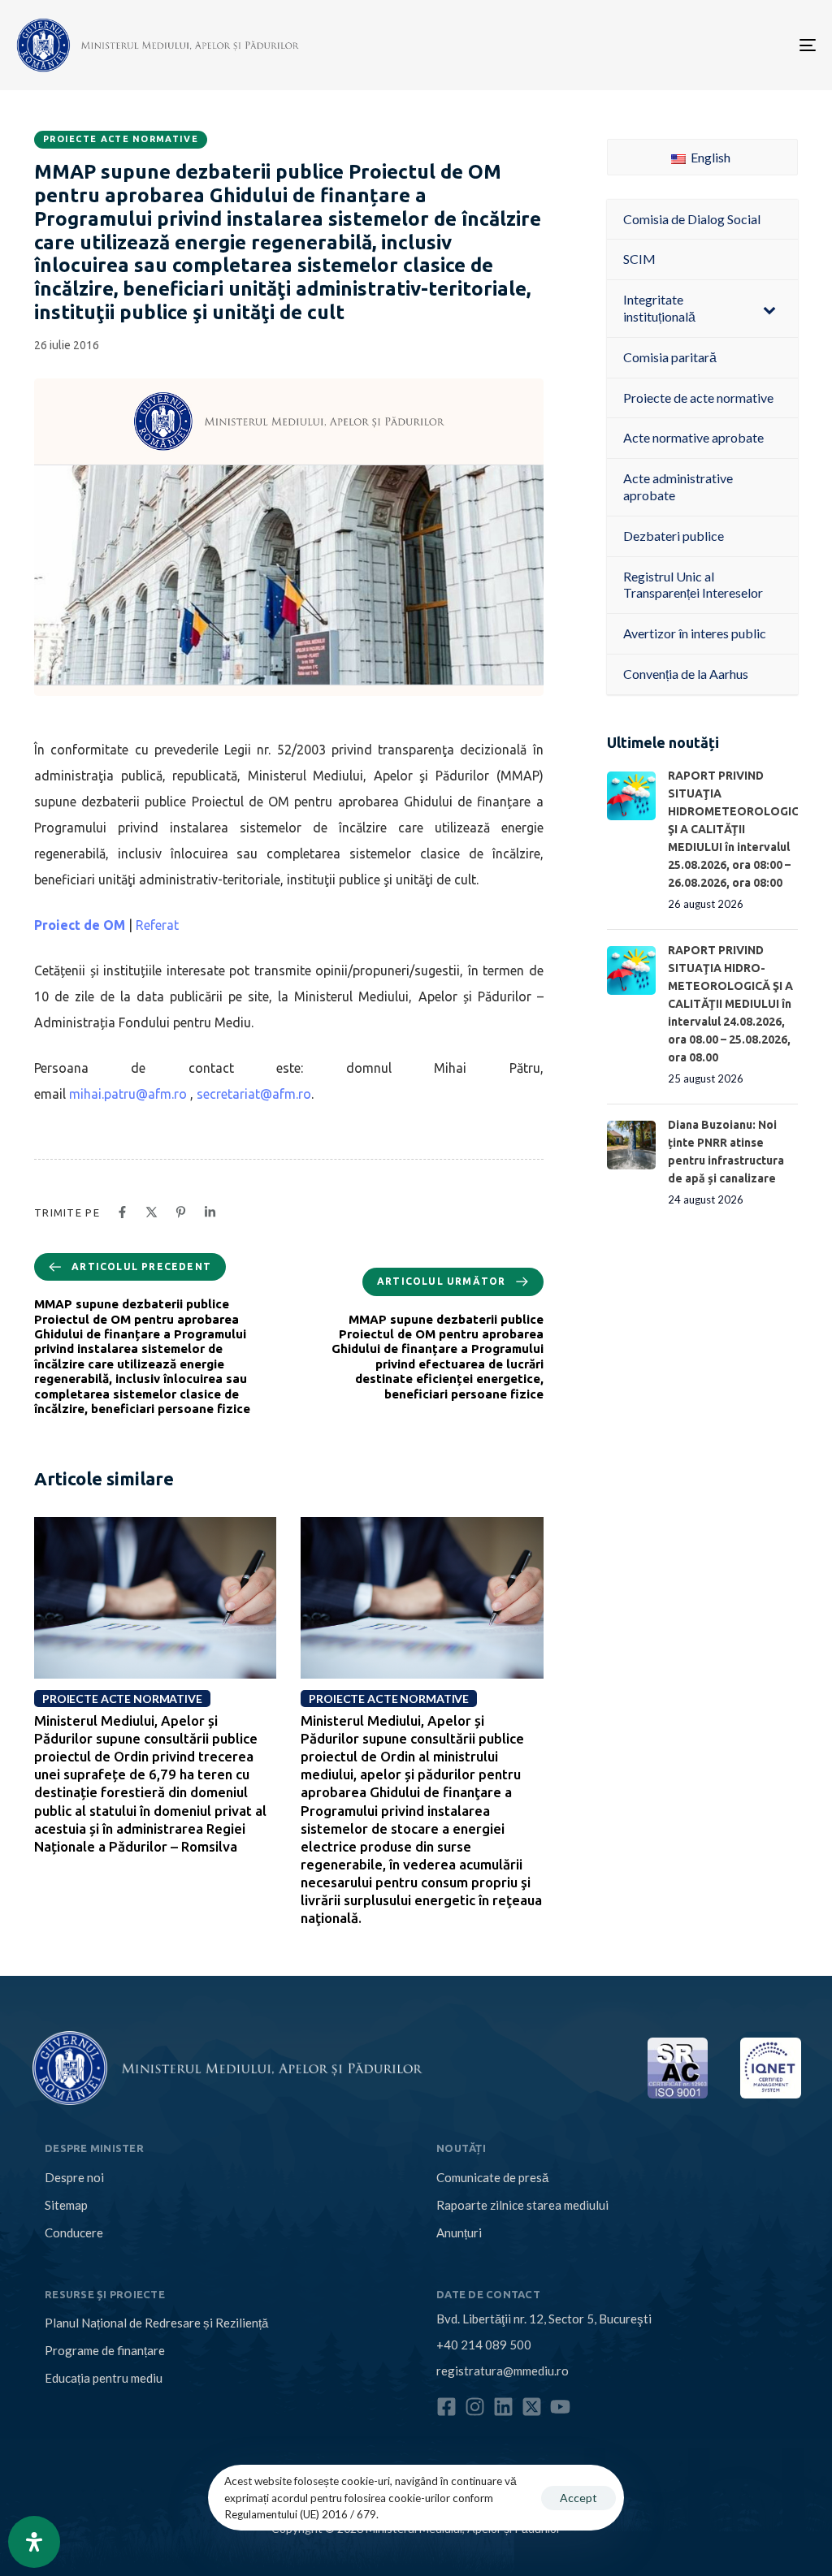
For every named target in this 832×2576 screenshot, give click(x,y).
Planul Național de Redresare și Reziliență (156, 2323)
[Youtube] (560, 2407)
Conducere (74, 2232)
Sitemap (66, 2205)
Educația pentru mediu (104, 2378)
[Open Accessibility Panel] (34, 2542)
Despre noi (74, 2177)
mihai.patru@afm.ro (128, 1094)
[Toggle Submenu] (769, 309)
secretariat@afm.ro (254, 1094)
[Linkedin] (503, 2407)
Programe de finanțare (105, 2350)
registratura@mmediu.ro (503, 2371)
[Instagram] (475, 2407)
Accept (578, 2498)
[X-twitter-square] (532, 2407)
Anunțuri (459, 2232)
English (709, 157)
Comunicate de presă (492, 2177)
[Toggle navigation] (682, 45)
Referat (159, 925)
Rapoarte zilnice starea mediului (522, 2205)
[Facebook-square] (446, 2407)
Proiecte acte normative (121, 139)
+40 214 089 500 (484, 2345)
